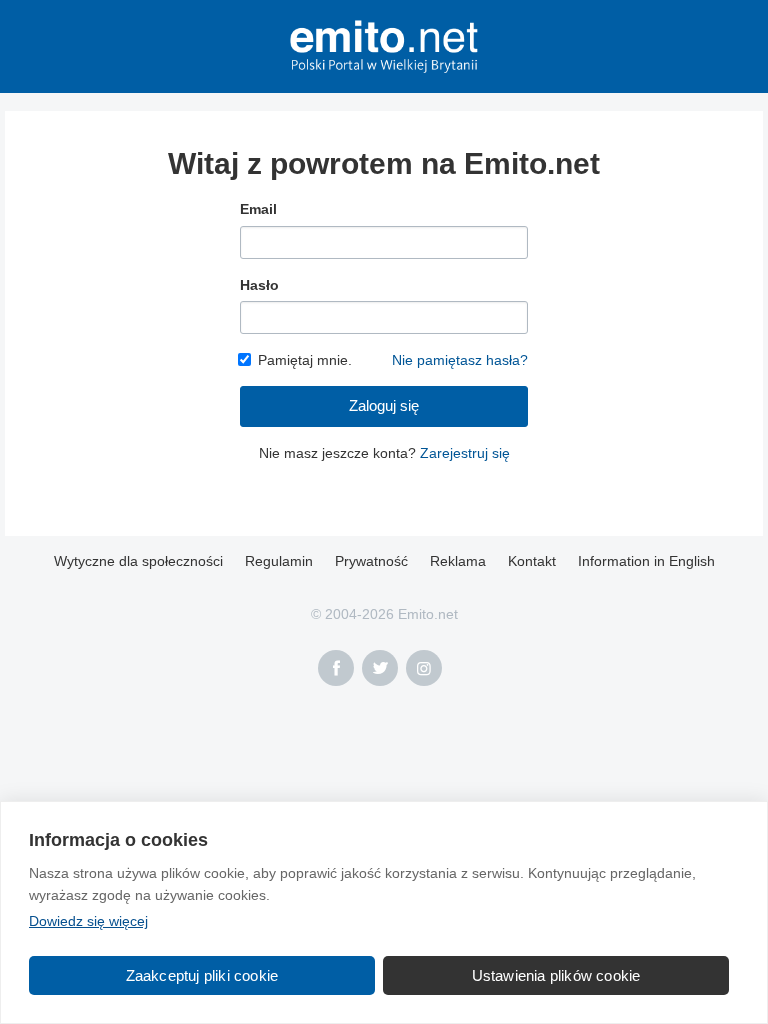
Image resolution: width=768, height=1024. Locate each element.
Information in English (646, 561)
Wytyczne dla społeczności (138, 561)
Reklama (458, 561)
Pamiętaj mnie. (305, 360)
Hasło (259, 285)
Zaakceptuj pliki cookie (202, 975)
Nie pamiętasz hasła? (460, 360)
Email (258, 209)
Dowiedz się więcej (88, 921)
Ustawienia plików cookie (556, 975)
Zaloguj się (384, 405)
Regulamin (279, 561)
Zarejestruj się (465, 453)
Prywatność (371, 561)
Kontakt (532, 561)
